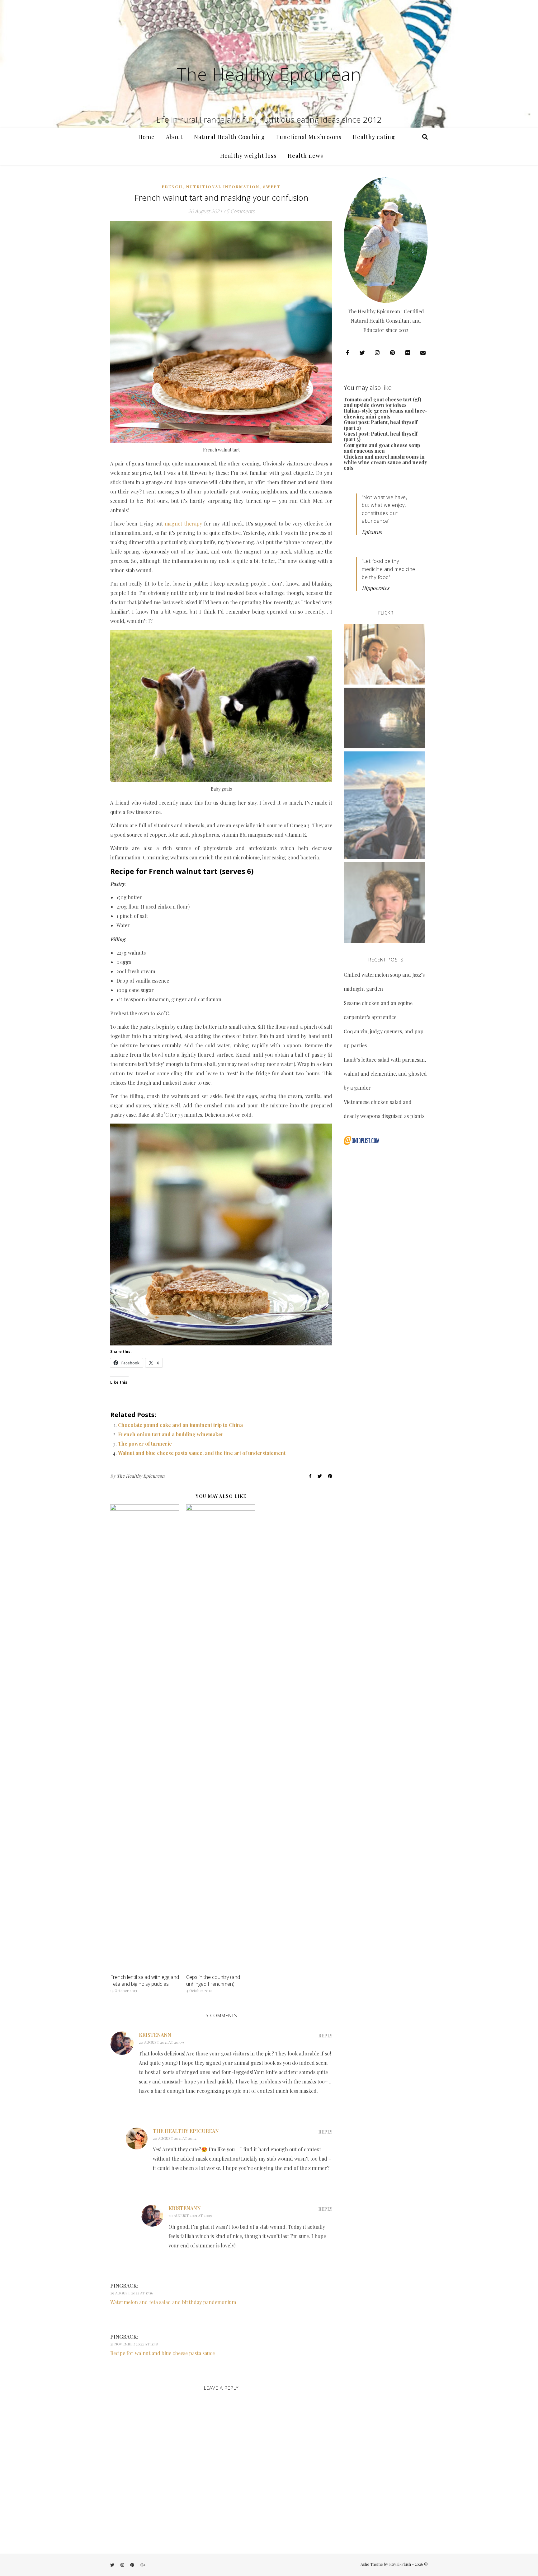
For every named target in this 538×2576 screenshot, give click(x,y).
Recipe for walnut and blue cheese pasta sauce (163, 2353)
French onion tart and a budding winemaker (171, 1434)
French (172, 187)
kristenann (155, 2035)
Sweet (272, 187)
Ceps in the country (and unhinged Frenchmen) (213, 1980)
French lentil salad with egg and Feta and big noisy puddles (145, 1980)
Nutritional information (223, 187)
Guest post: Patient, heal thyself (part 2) (381, 425)
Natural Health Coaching (229, 137)
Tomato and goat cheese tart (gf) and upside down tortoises (382, 402)
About (174, 137)
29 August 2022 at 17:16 (132, 2293)
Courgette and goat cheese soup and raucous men (382, 448)
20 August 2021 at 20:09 (161, 2042)
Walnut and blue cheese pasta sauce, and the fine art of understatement (202, 1453)
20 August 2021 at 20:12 (175, 2138)
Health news (305, 156)
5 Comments (240, 211)
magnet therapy (183, 524)
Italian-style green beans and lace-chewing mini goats (386, 413)
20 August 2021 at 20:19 (190, 2215)
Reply (325, 2036)
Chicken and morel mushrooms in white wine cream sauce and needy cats (385, 462)
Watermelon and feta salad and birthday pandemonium (173, 2302)
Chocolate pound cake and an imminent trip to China (180, 1425)
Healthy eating (374, 137)
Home (146, 137)
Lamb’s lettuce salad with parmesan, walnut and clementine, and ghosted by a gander (385, 1074)
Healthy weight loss (248, 156)
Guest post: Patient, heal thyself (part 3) (381, 436)
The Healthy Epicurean (269, 74)
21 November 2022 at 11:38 (134, 2344)
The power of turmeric (145, 1444)
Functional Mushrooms (309, 137)
